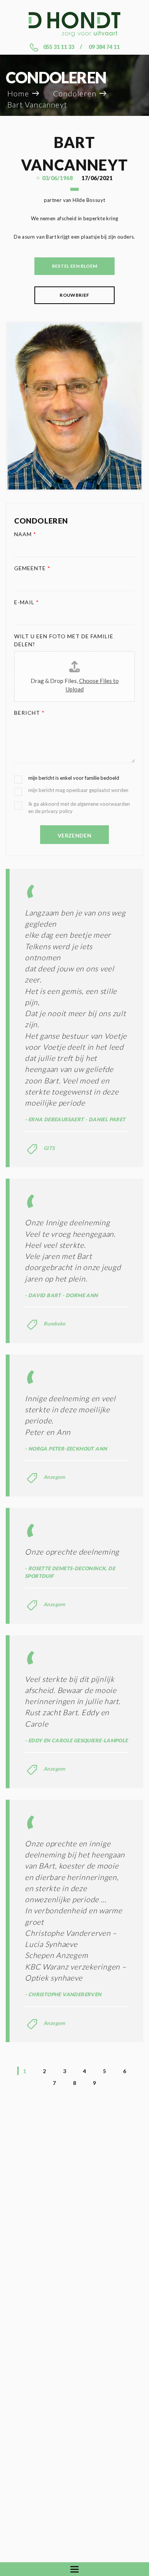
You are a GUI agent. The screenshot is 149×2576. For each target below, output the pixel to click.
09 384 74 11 (104, 47)
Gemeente (32, 568)
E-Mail (27, 602)
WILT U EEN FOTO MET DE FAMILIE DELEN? (64, 640)
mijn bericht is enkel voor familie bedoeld (74, 778)
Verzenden (74, 835)
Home (18, 94)
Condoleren (75, 94)
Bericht (29, 713)
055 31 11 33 (59, 47)
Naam (25, 534)
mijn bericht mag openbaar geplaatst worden (78, 790)
